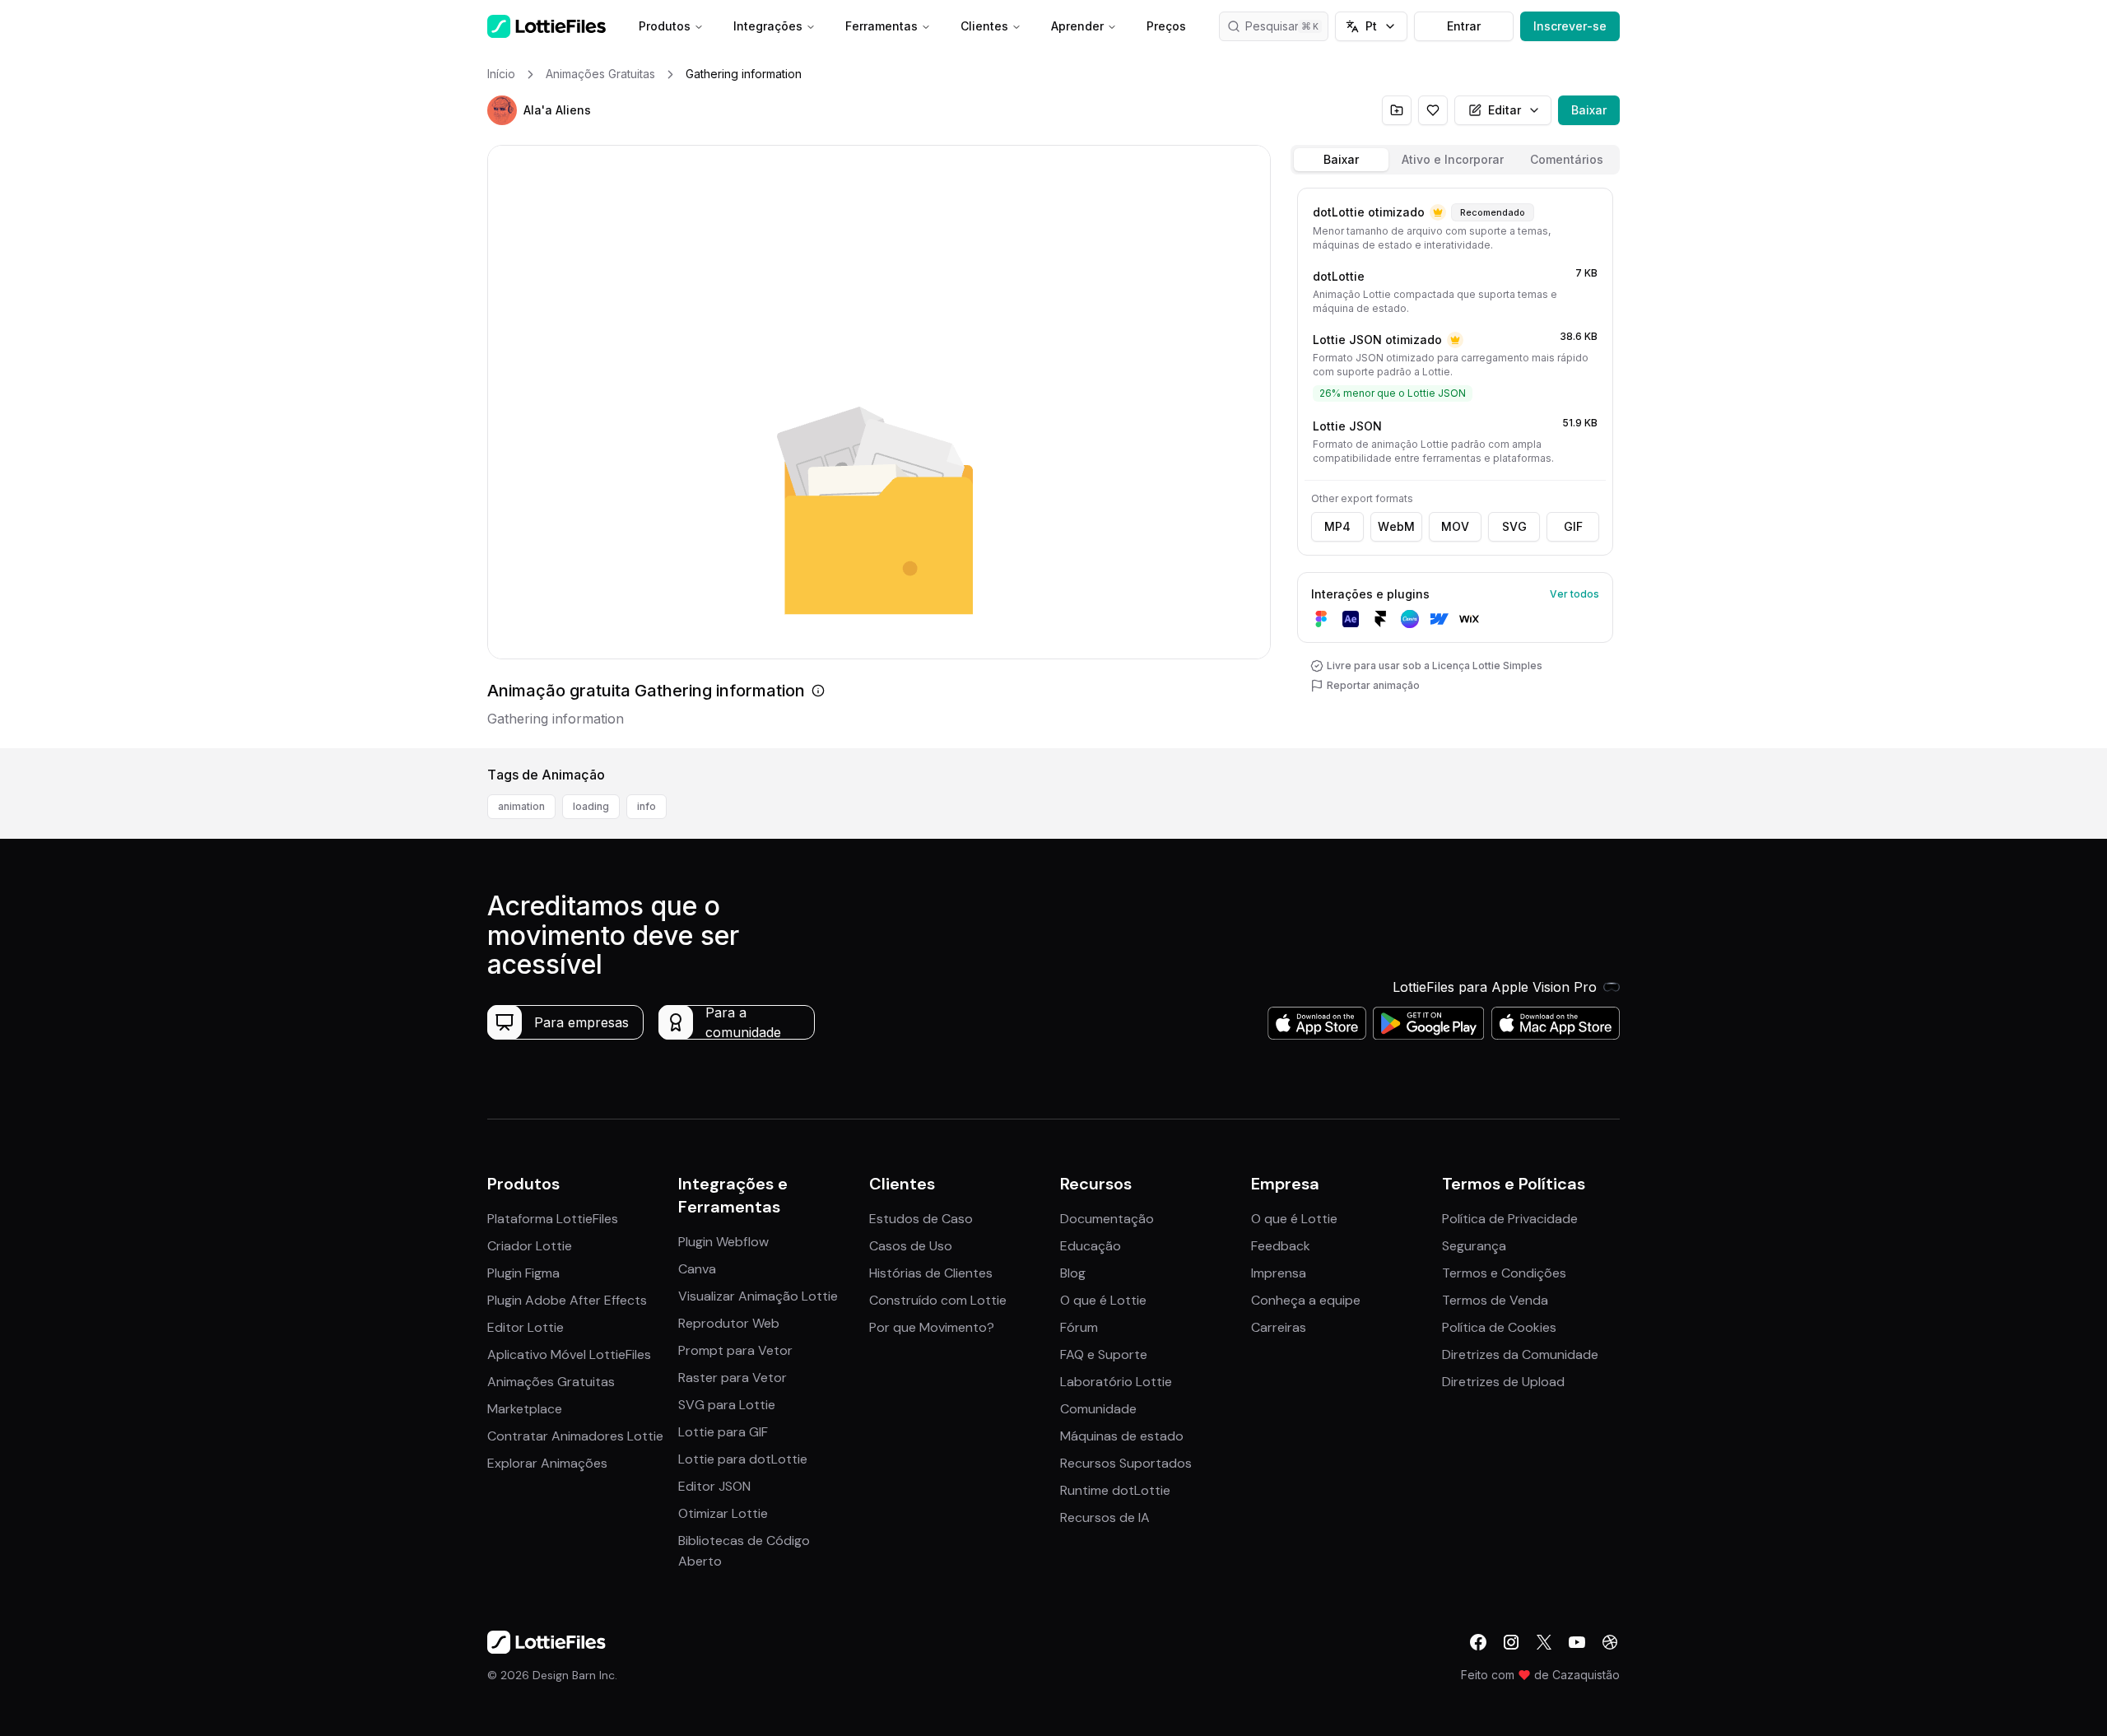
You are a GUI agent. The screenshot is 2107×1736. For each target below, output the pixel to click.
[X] (1544, 1642)
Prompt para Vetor (735, 1350)
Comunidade (1098, 1409)
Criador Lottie (530, 1246)
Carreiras (1279, 1327)
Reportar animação (1373, 685)
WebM (1396, 526)
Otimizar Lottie (723, 1513)
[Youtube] (1577, 1642)
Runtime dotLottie (1115, 1490)
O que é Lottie (1103, 1300)
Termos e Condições (1504, 1273)
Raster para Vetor (733, 1378)
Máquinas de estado (1122, 1436)
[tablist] (1455, 160)
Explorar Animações (547, 1463)
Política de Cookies (1499, 1327)
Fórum (1079, 1327)
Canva (697, 1269)
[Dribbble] (1610, 1642)
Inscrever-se (1570, 26)
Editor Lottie (526, 1327)
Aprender (1077, 26)
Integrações (768, 26)
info (647, 806)
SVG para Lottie (727, 1405)
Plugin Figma (523, 1273)
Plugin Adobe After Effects (567, 1300)
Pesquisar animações (1287, 26)
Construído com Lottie (938, 1300)
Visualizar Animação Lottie (758, 1296)
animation (521, 806)
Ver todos (1574, 594)
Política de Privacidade (1510, 1219)
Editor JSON (714, 1486)
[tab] (1341, 160)
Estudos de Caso (921, 1219)
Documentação (1107, 1219)
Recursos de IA (1105, 1517)
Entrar (1464, 26)
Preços (1166, 26)
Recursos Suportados (1126, 1463)
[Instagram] (1511, 1642)
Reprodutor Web (729, 1323)
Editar (1505, 110)
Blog (1073, 1273)
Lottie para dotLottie (743, 1459)
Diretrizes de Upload (1503, 1382)
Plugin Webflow (723, 1242)
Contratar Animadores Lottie (575, 1436)
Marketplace (525, 1409)
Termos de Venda (1495, 1300)
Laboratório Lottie (1116, 1382)
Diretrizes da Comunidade (1520, 1354)
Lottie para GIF (723, 1432)
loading (591, 806)
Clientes (984, 26)
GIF (1573, 526)
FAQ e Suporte (1104, 1354)
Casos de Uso (911, 1246)
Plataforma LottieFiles (553, 1219)
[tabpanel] (1455, 465)
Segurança (1474, 1246)
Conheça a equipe (1306, 1300)
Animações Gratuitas (551, 1382)
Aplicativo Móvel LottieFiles (569, 1354)
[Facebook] (1478, 1642)
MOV (1455, 526)
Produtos (665, 26)
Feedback (1281, 1246)
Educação (1091, 1246)
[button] (502, 110)
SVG (1514, 526)
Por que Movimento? (932, 1327)
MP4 (1337, 526)
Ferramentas (881, 26)
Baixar (1589, 110)
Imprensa (1279, 1273)
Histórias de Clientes (931, 1273)
